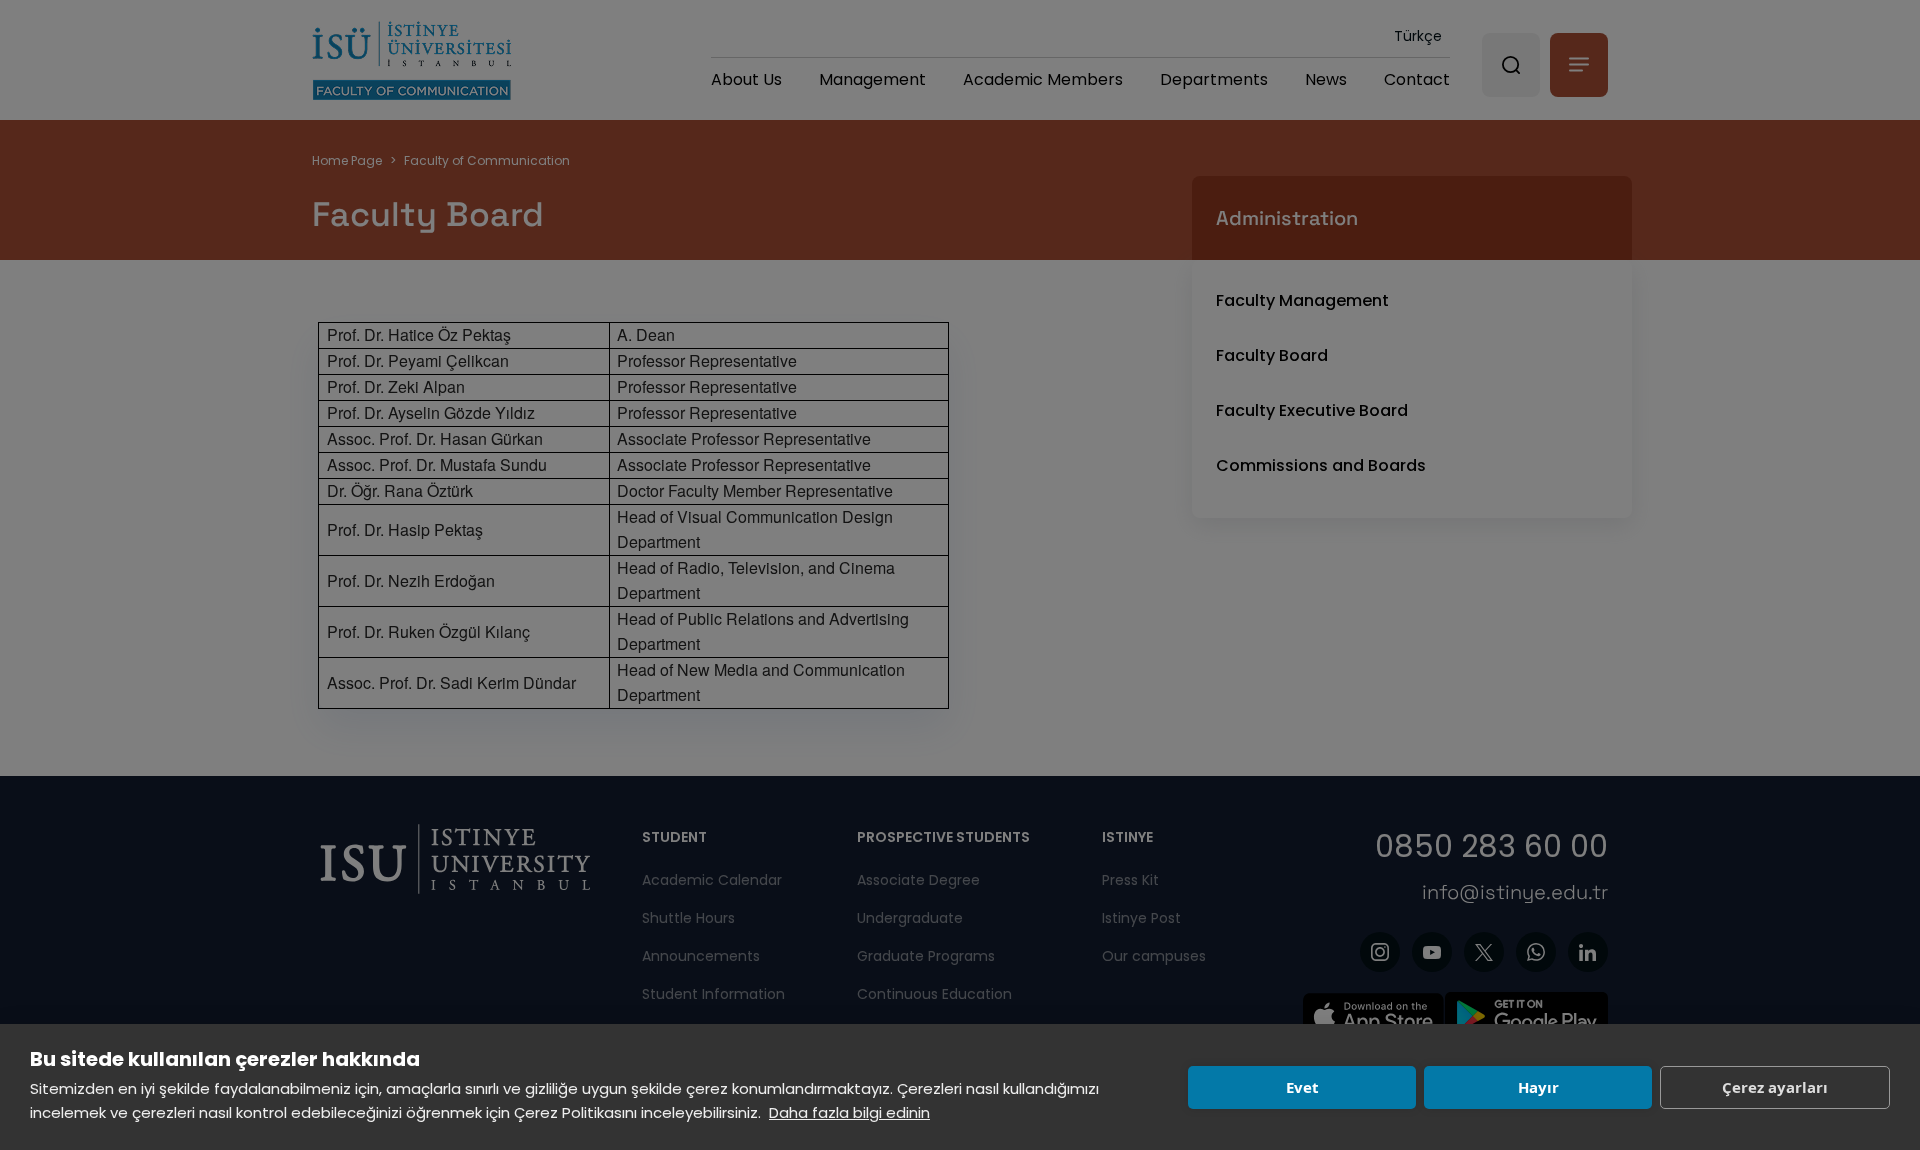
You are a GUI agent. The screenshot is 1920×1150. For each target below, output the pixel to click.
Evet (1302, 1087)
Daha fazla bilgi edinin (849, 1112)
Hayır (1538, 1087)
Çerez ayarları (1775, 1087)
